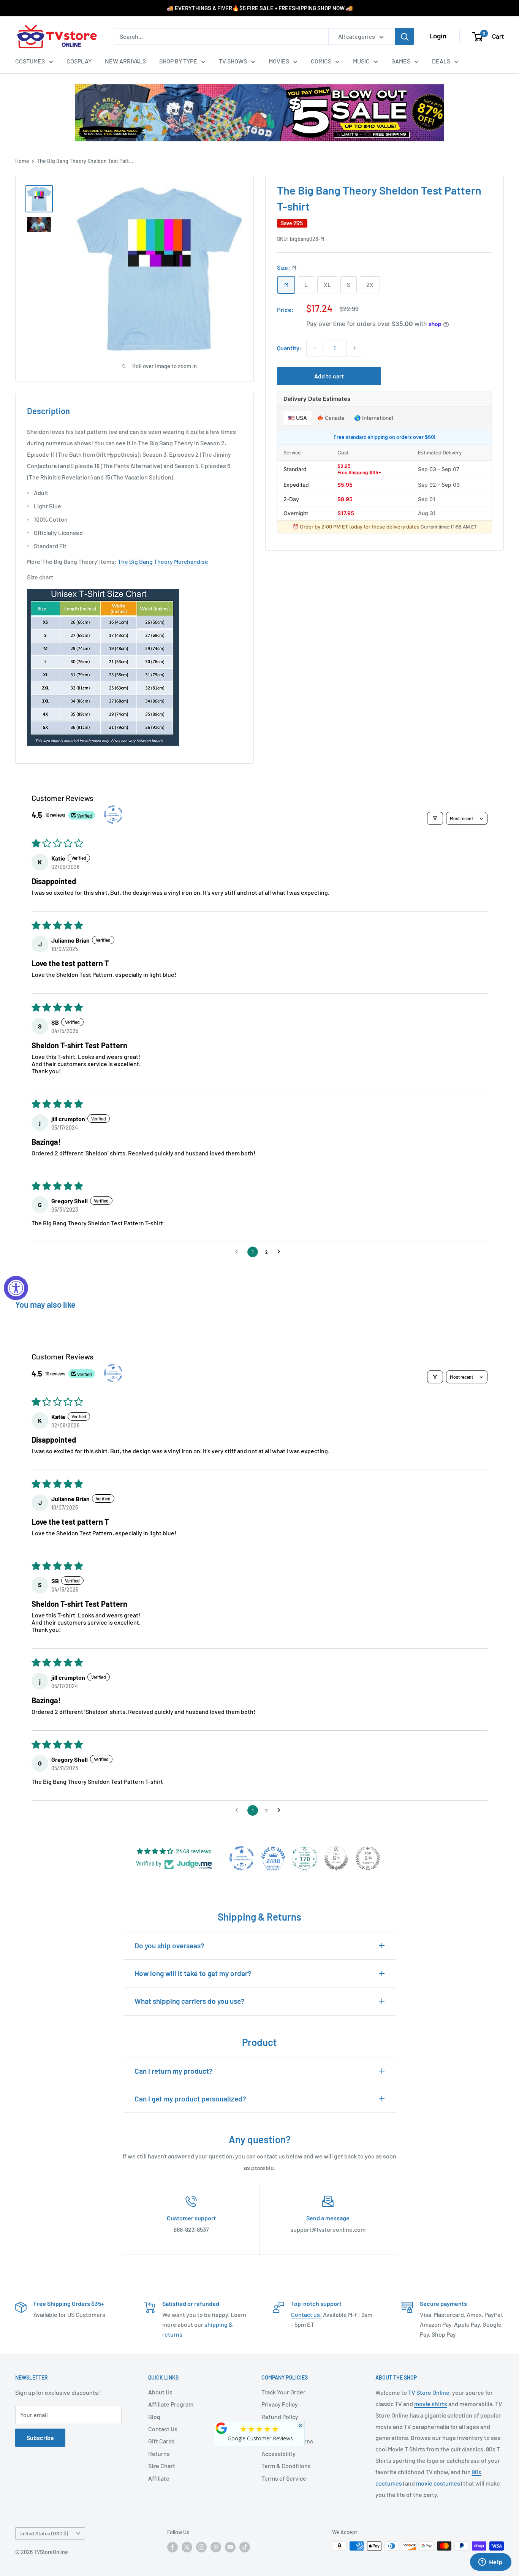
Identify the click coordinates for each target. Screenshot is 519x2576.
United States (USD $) (44, 2533)
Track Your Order (283, 2392)
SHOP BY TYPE (178, 61)
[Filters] (435, 818)
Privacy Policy (280, 2404)
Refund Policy (280, 2417)
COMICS (321, 61)
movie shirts (431, 2404)
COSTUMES (30, 61)
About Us (160, 2392)
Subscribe (40, 2438)
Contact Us (163, 2429)
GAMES (401, 61)
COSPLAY (79, 61)
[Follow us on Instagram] (201, 2547)
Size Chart (162, 2466)
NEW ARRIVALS (125, 61)
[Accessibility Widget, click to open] (16, 1288)
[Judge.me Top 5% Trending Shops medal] (368, 1858)
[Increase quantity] (355, 348)
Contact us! (306, 2314)
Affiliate (159, 2478)
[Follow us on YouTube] (230, 2547)
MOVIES (279, 61)
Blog (154, 2417)
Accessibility (278, 2453)
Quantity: (289, 348)
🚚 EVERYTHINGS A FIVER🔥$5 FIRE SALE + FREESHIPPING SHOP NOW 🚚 (260, 8)
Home (22, 161)
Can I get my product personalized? (190, 2099)
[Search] (405, 36)
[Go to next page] (281, 1252)
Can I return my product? (174, 2071)
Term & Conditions (286, 2466)
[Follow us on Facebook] (172, 2547)
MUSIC (361, 61)
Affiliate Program (171, 2404)
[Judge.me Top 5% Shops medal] (336, 1858)
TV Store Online (429, 2392)
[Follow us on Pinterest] (216, 2547)
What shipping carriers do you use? (190, 2001)
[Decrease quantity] (315, 348)
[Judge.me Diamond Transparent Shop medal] (242, 1858)
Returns (159, 2453)
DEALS (441, 61)
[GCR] (222, 2428)
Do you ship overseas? (169, 1945)
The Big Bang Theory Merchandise (163, 561)
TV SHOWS (233, 61)
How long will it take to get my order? (193, 1973)
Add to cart (329, 376)
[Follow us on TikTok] (245, 2547)
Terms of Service (284, 2478)
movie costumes (438, 2483)
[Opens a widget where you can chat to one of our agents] (491, 2563)
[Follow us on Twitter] (187, 2547)
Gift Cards (161, 2441)
